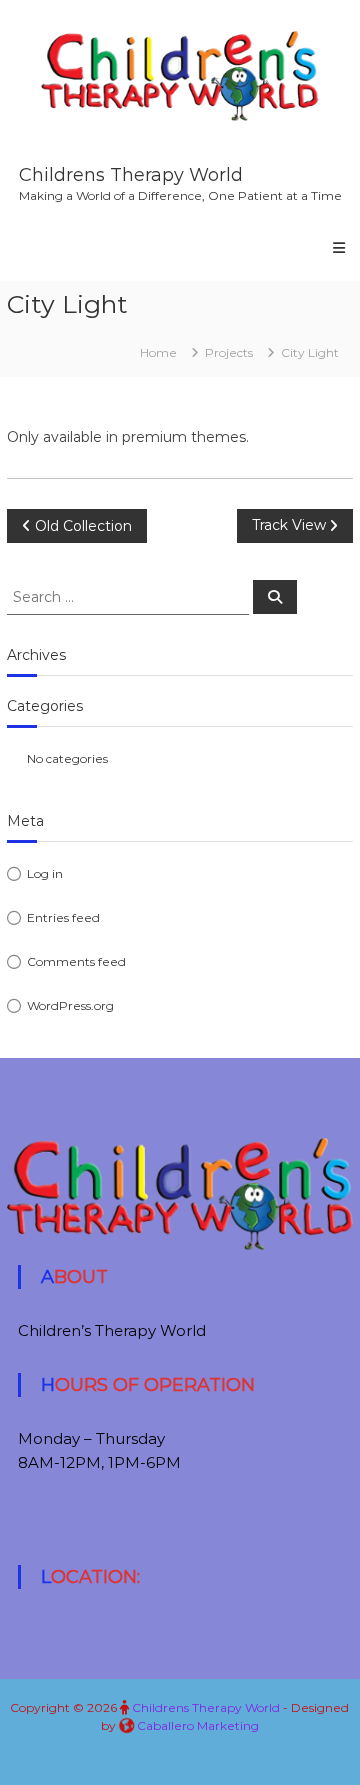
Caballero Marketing (198, 1725)
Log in (45, 873)
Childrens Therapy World (131, 175)
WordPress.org (70, 1005)
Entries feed (63, 917)
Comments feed (76, 961)
